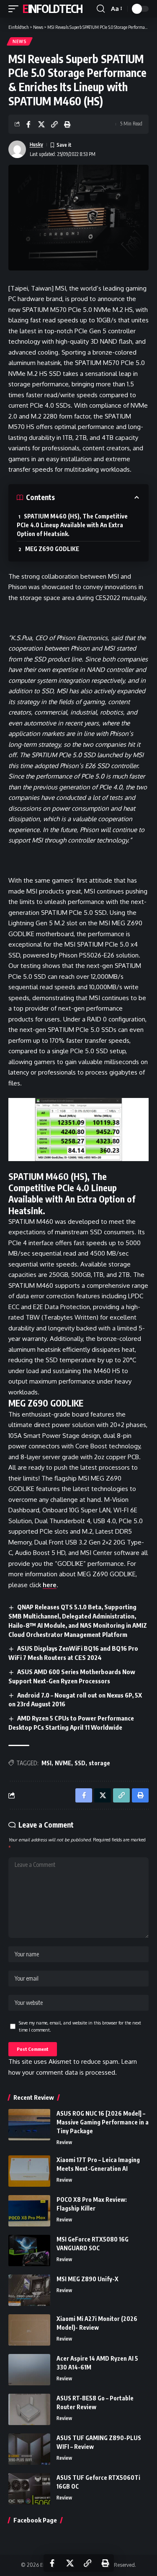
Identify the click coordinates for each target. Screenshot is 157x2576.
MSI (46, 1763)
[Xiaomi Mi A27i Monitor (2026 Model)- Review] (29, 2330)
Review (64, 2142)
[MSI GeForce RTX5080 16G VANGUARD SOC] (29, 2250)
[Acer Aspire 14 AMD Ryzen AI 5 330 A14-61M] (29, 2370)
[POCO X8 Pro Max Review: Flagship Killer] (29, 2211)
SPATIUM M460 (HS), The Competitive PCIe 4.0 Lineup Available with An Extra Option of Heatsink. (72, 525)
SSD (80, 1763)
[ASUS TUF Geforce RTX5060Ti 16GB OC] (29, 2489)
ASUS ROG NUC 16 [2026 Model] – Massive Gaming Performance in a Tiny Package (103, 2122)
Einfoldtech (53, 9)
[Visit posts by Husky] (17, 149)
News (20, 41)
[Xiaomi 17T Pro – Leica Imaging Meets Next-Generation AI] (29, 2171)
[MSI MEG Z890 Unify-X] (29, 2290)
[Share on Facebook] (28, 124)
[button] (15, 9)
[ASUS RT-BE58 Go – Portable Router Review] (29, 2409)
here (50, 1585)
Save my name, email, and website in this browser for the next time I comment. (80, 2026)
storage (99, 1763)
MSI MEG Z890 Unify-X (88, 2279)
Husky (36, 144)
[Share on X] (41, 124)
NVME (63, 1763)
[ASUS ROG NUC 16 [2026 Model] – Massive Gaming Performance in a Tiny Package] (29, 2125)
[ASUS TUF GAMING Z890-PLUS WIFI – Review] (29, 2449)
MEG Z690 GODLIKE (52, 549)
